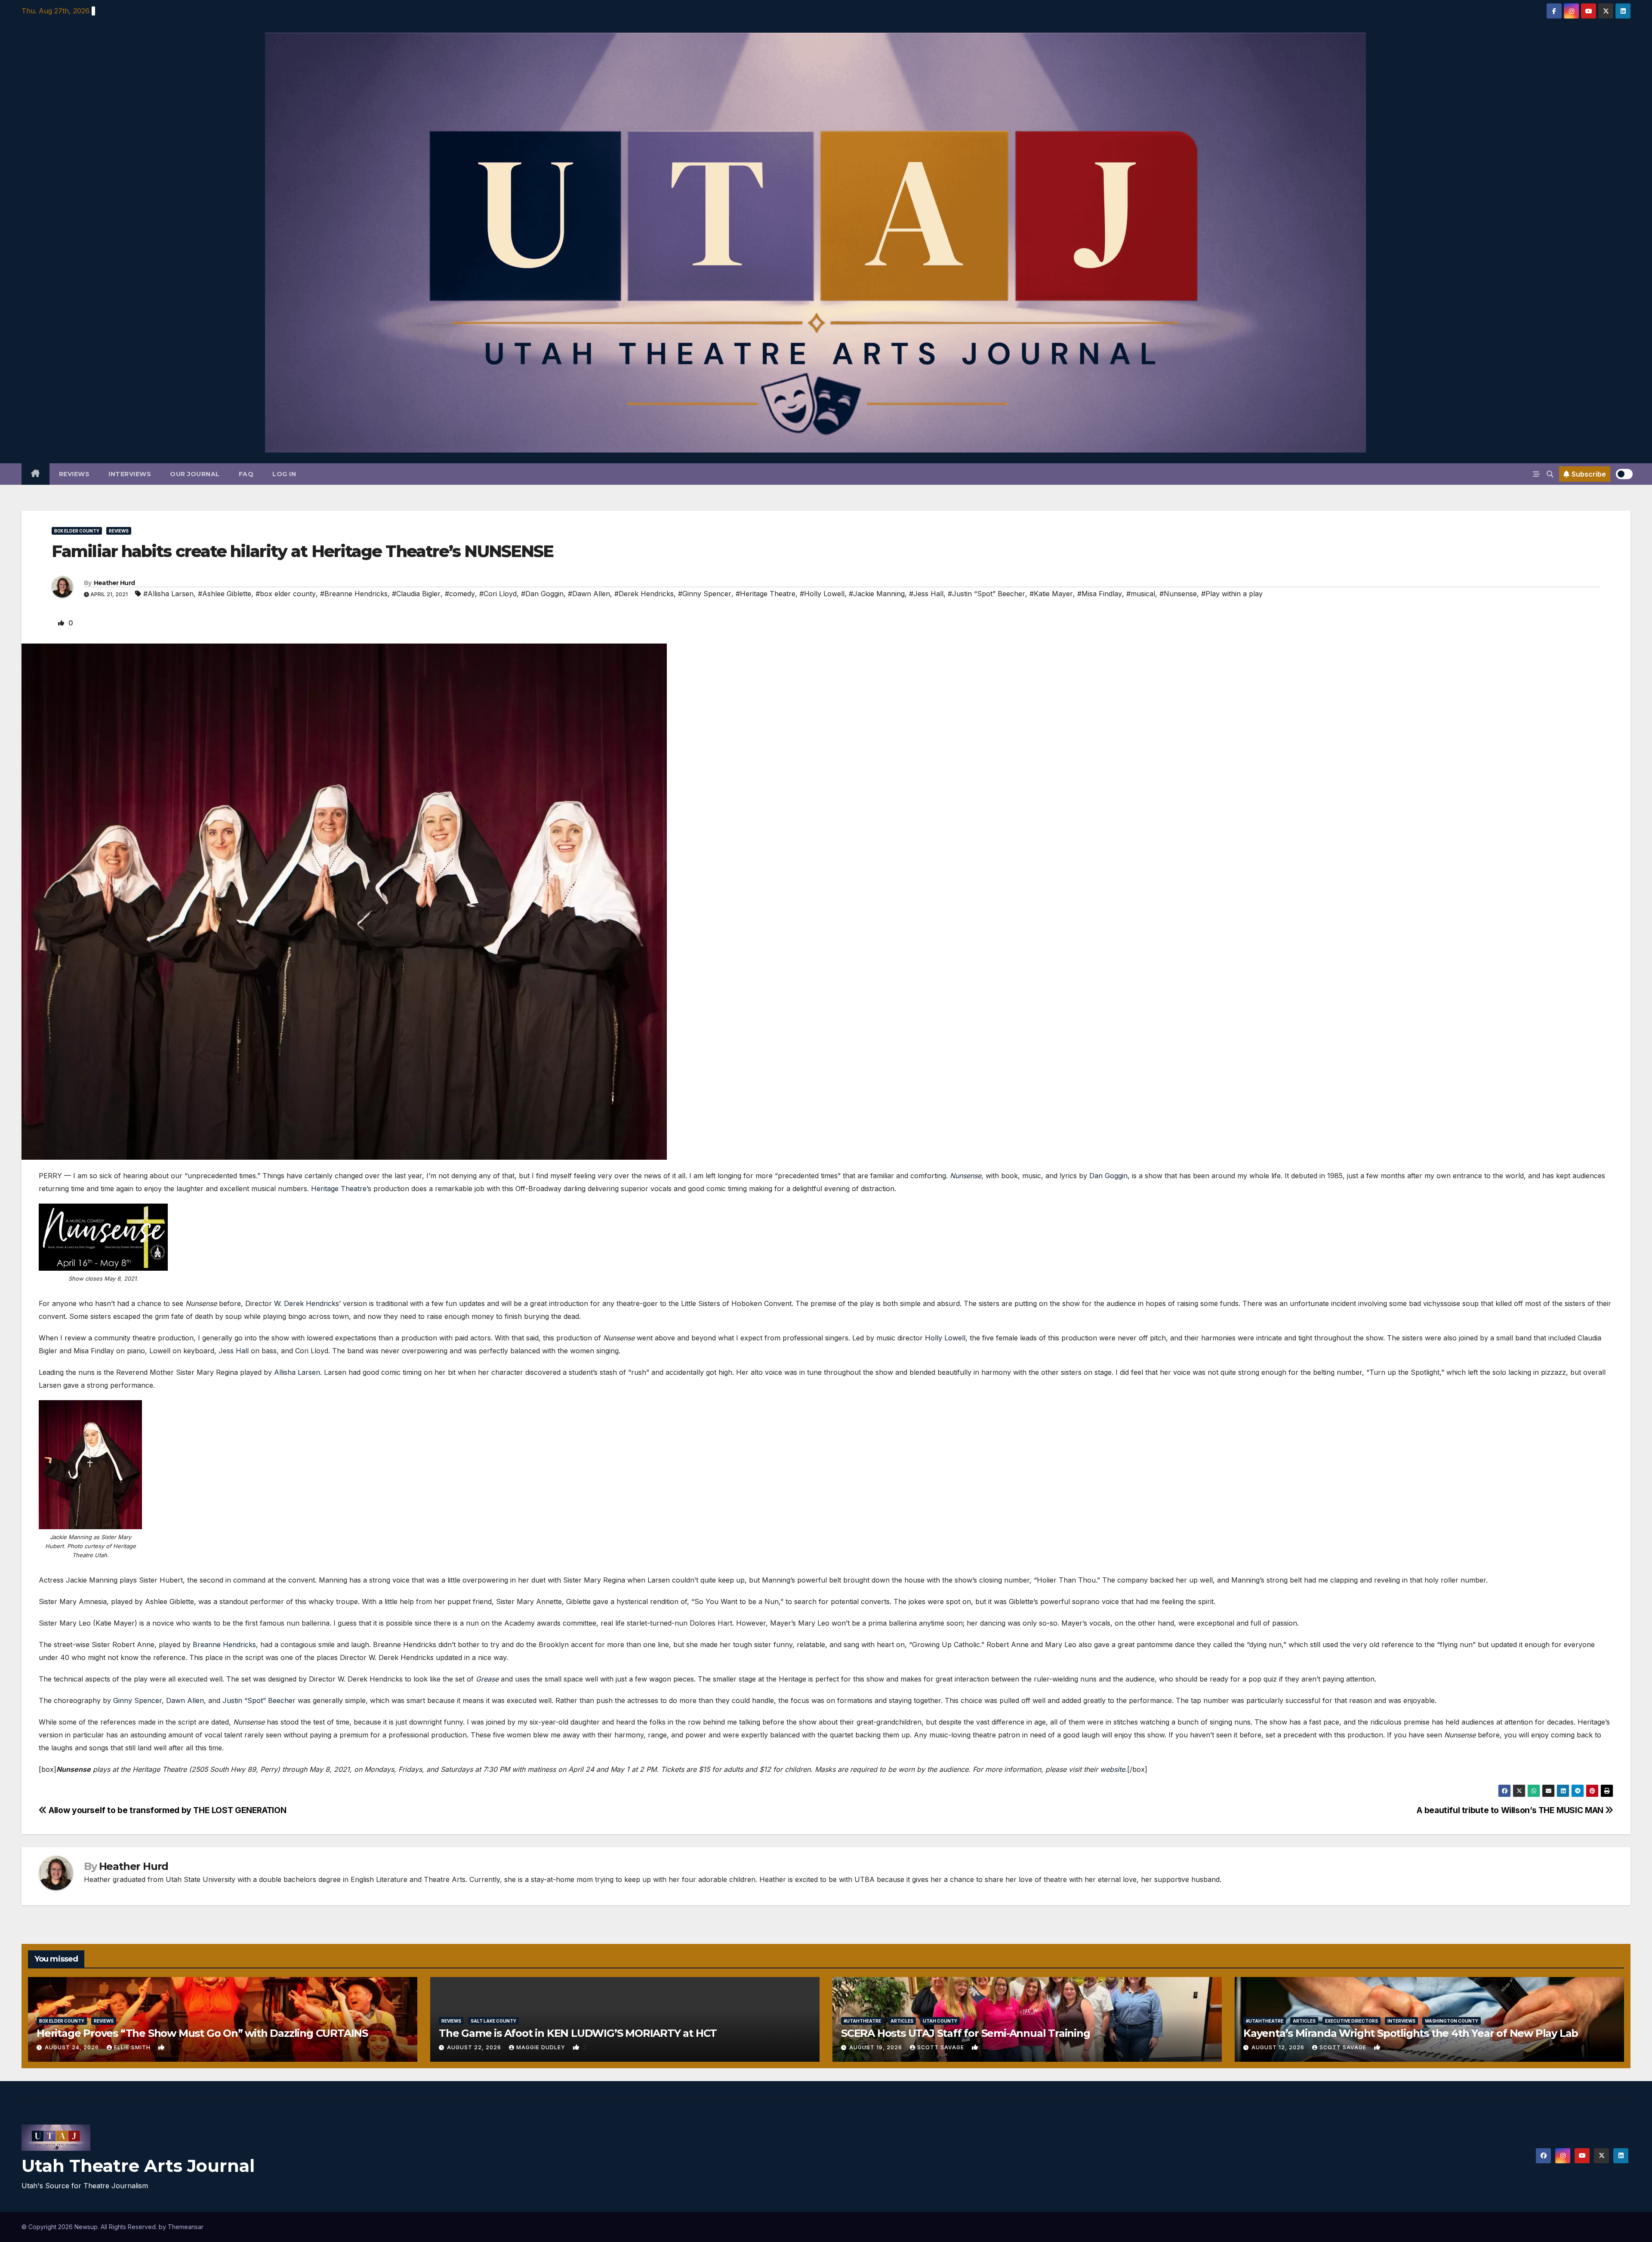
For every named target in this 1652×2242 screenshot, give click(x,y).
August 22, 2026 (475, 2047)
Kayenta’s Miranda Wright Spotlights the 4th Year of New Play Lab (1411, 2033)
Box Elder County (77, 531)
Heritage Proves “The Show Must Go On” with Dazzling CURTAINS (202, 2033)
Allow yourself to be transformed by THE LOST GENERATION (166, 1810)
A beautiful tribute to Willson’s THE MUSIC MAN (1511, 1810)
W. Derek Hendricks (307, 1303)
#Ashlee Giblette (225, 594)
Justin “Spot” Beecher (259, 1700)
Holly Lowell (945, 1338)
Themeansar (186, 2227)
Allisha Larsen (297, 1372)
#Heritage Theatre (766, 594)
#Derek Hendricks (644, 594)
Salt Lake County (493, 2021)
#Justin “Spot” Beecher (986, 594)
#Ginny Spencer (705, 594)
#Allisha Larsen (168, 594)
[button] (1550, 474)
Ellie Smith (133, 2047)
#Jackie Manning (877, 594)
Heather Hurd (114, 583)
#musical (1141, 594)
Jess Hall (234, 1351)
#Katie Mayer (1051, 594)
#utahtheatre (862, 2021)
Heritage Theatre (339, 1189)
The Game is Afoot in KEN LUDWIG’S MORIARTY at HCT (578, 2033)
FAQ (246, 474)
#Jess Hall (926, 594)
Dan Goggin (1108, 1176)
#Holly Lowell (822, 594)
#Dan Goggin (542, 594)
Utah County (940, 2021)
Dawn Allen (185, 1700)
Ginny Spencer (137, 1700)
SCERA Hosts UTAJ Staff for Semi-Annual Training (966, 2033)
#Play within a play (1232, 594)
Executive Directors (1351, 2021)
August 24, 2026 (73, 2047)
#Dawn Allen (589, 594)
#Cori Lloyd (498, 594)
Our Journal (195, 474)
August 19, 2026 (877, 2047)
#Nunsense (1178, 594)
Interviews (130, 474)
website (1113, 1769)
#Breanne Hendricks (354, 594)
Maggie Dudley (542, 2047)
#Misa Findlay (1100, 594)
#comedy (460, 594)
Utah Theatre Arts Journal (138, 2166)
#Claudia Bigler (416, 594)
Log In (284, 474)
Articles (902, 2021)
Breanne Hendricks (224, 1645)
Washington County (1452, 2021)
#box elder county (286, 594)
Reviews (74, 474)
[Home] (35, 474)
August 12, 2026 (1279, 2047)
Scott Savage (942, 2047)
